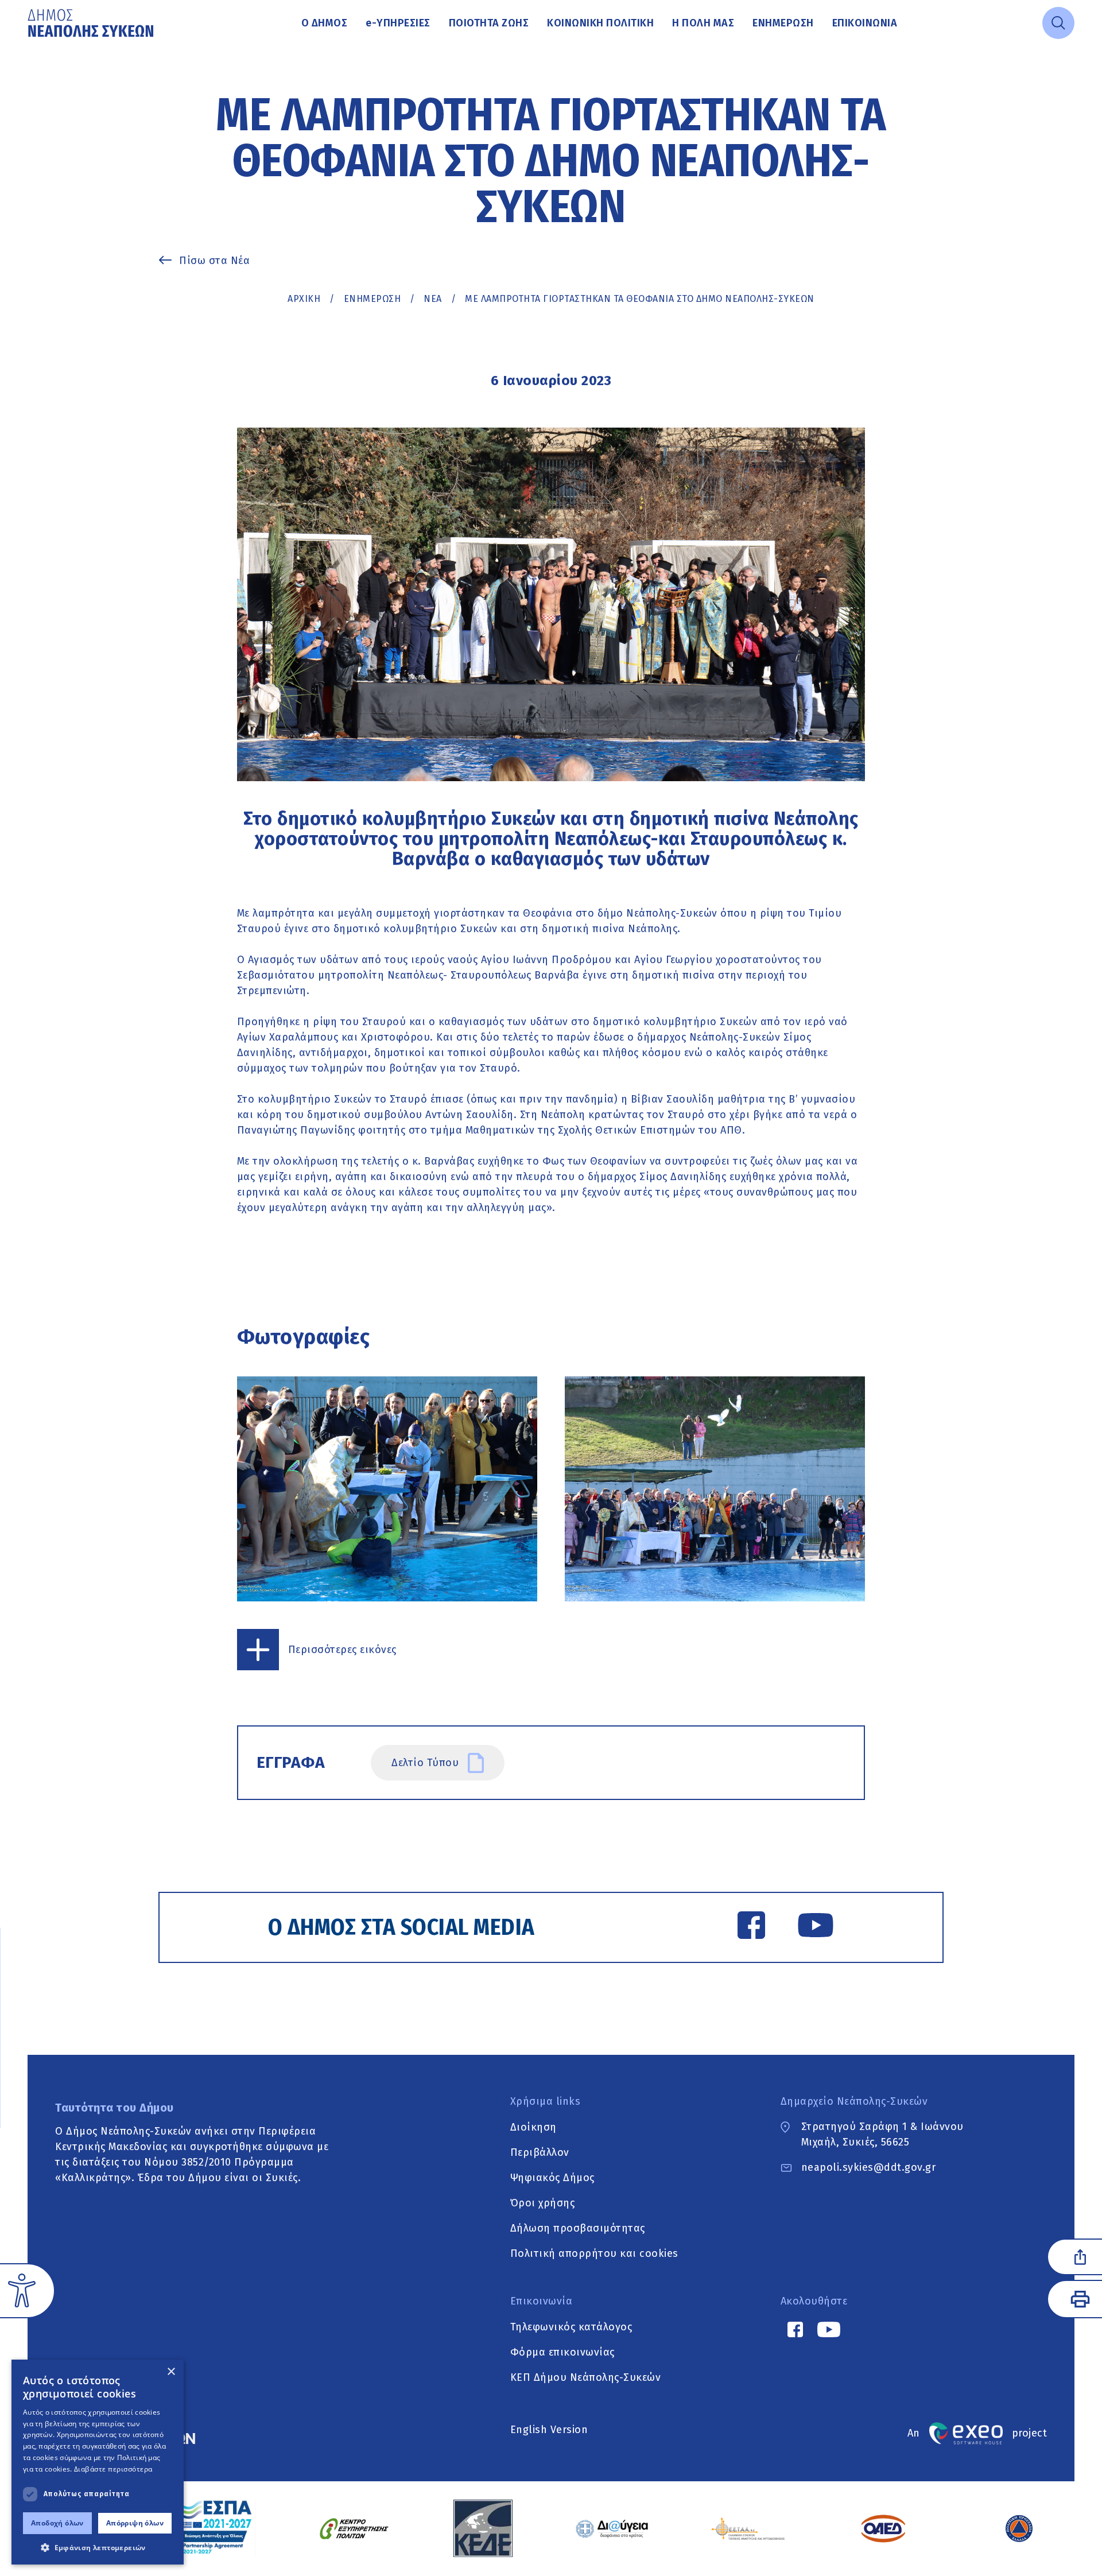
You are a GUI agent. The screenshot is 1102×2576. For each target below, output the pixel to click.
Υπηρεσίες (398, 23)
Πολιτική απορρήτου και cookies (594, 2253)
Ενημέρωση (783, 23)
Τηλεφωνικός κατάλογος (571, 2326)
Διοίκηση (533, 2127)
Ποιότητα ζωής (489, 23)
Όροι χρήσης (543, 2202)
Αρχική (304, 299)
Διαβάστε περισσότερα (113, 2469)
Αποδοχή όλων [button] (57, 2523)
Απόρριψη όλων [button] (135, 2523)
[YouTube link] (816, 1927)
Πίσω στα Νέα (214, 261)
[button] (98, 2547)
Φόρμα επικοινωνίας (562, 2352)
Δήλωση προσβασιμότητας (578, 2228)
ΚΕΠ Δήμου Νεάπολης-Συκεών (586, 2377)
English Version (549, 2430)
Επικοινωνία (865, 23)
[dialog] (98, 2462)
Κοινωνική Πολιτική (600, 23)
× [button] (171, 2372)
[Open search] (1058, 23)
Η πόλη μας (703, 23)
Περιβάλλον (540, 2152)
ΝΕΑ (433, 299)
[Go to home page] (92, 23)
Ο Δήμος (325, 23)
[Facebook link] (751, 1927)
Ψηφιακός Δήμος (552, 2177)
